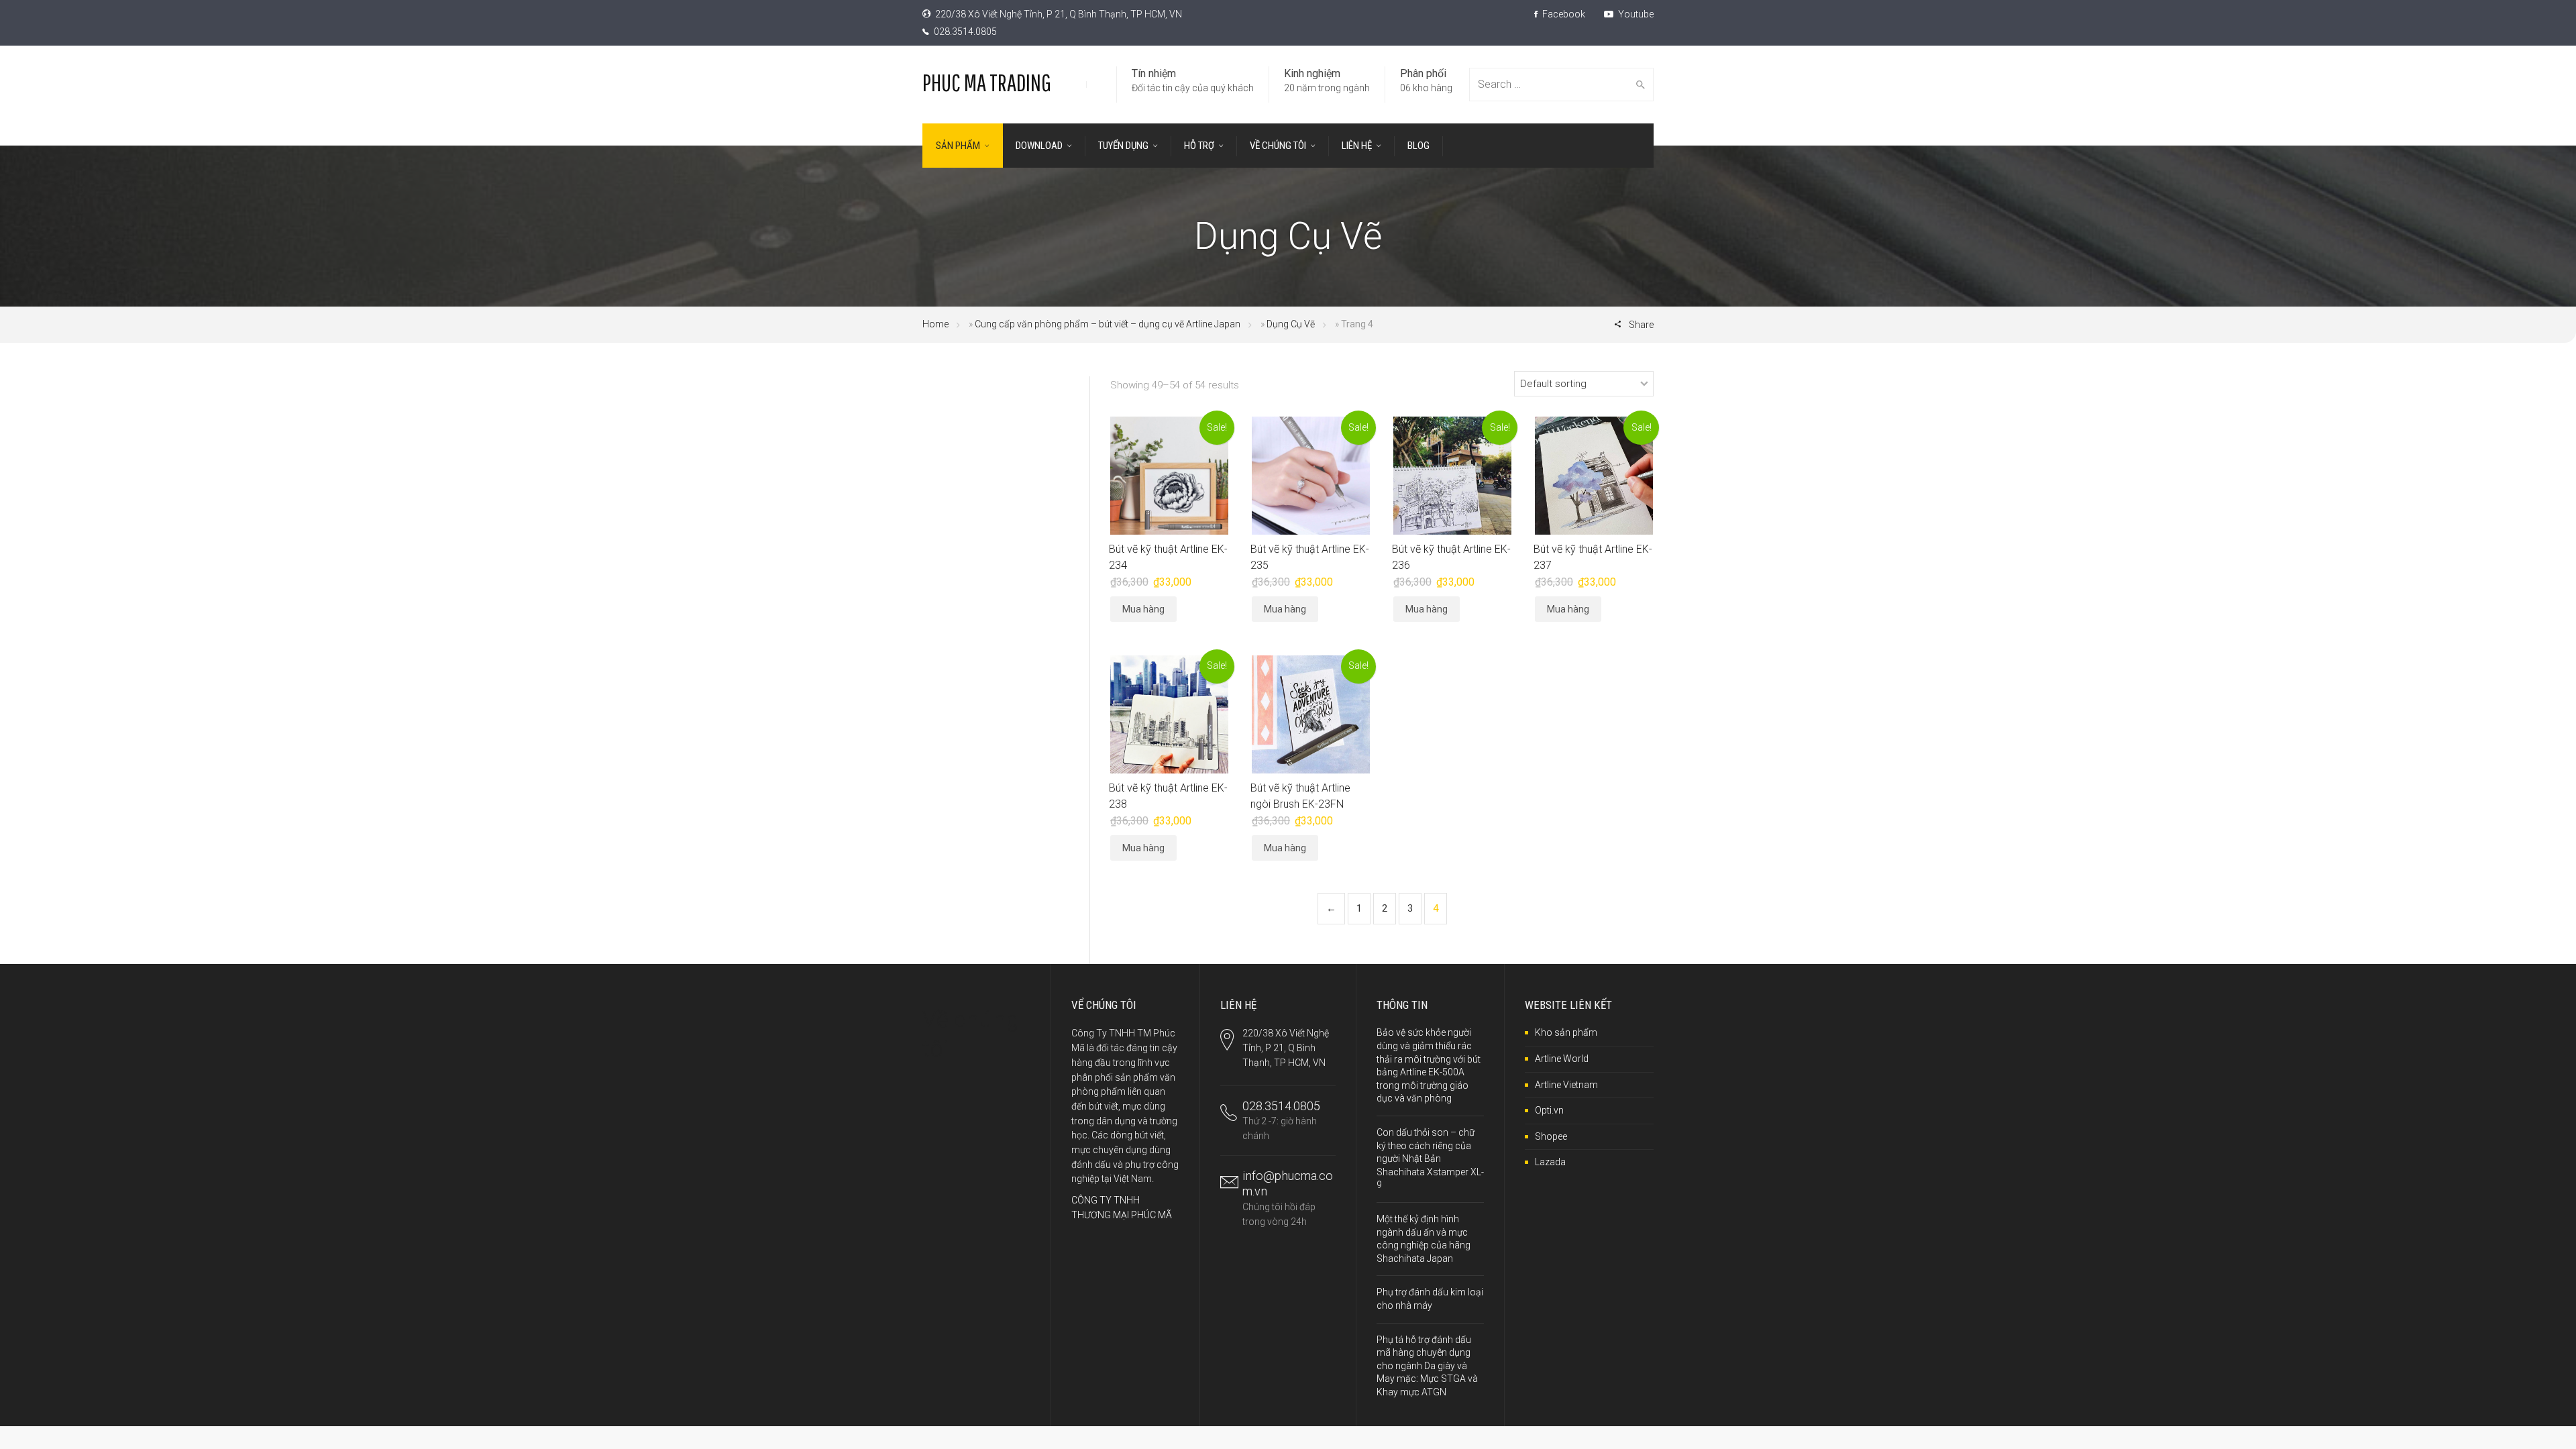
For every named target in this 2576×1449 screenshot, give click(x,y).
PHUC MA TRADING (987, 82)
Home (935, 324)
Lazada (1550, 1162)
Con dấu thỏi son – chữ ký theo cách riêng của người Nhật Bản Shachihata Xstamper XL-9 (1430, 1159)
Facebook (1563, 14)
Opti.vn (1549, 1110)
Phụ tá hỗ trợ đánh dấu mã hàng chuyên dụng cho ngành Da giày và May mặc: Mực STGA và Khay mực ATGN (1427, 1366)
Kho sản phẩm (1566, 1032)
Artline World (1562, 1059)
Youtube (1635, 14)
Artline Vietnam (1566, 1085)
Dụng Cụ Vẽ (1291, 324)
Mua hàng (1143, 609)
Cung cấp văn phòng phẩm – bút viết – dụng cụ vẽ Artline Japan (1108, 324)
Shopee (1551, 1136)
